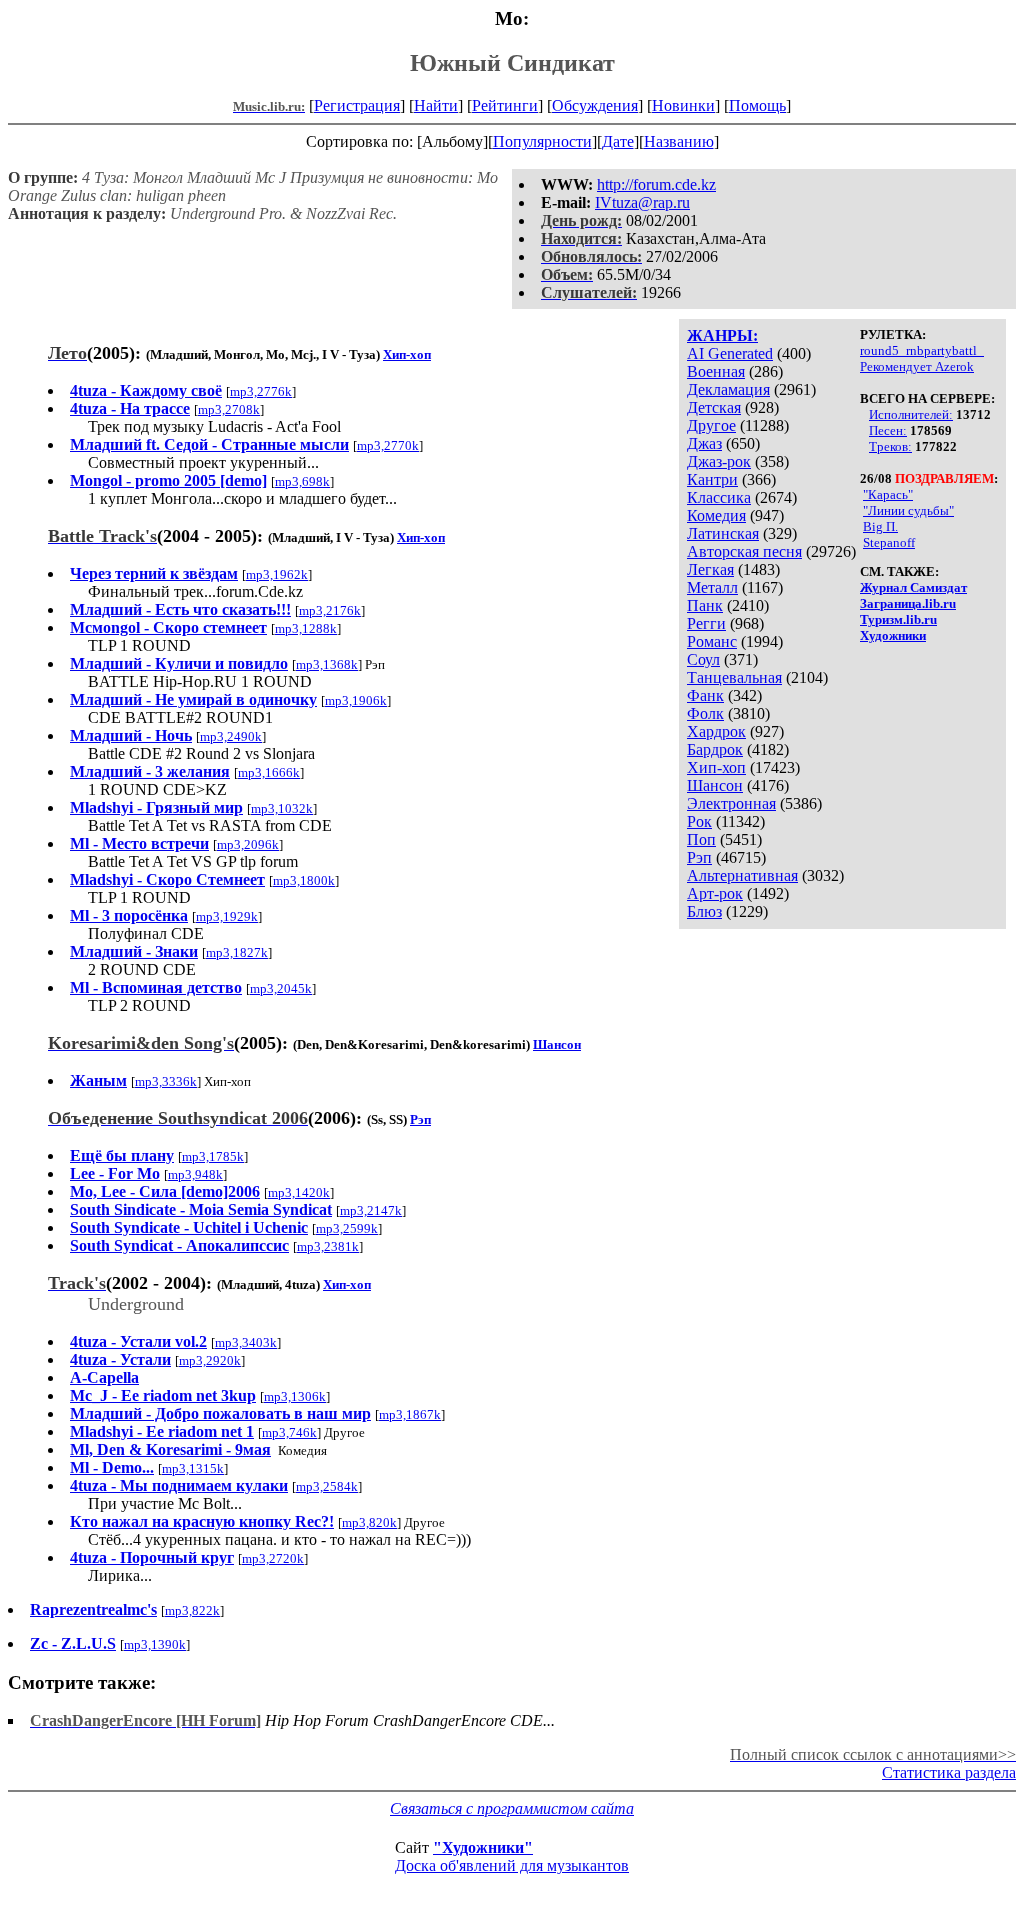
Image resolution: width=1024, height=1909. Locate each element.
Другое (711, 425)
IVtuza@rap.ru (642, 202)
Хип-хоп (716, 767)
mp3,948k (195, 1174)
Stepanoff (889, 542)
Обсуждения (595, 105)
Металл (712, 587)
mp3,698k (302, 481)
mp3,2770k (388, 445)
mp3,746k (289, 1432)
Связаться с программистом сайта (512, 1808)
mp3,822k (192, 1610)
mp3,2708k (229, 409)
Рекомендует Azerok (917, 366)
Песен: (888, 430)
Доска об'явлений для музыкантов (512, 1865)
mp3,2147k (371, 1210)
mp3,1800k (304, 880)
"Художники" (483, 1847)
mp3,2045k (281, 988)
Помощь (757, 105)
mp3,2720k (273, 1558)
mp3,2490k (231, 736)
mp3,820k (369, 1522)
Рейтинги (505, 105)
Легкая (710, 569)
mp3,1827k (237, 952)
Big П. (880, 526)
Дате (618, 141)
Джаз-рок (719, 461)
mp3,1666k (269, 772)
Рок (699, 821)
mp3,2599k (347, 1228)
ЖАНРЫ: (722, 335)
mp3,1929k (227, 916)
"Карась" (888, 494)
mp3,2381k (328, 1246)
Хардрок (716, 731)
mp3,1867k (410, 1414)
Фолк (705, 713)
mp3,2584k (327, 1486)
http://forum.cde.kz (656, 184)
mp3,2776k (261, 391)
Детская (714, 407)
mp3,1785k (213, 1156)
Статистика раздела (949, 1772)
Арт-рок (715, 893)
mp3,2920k (210, 1360)
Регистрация (357, 105)
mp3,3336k (166, 1081)
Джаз (704, 443)
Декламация (728, 389)
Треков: (890, 446)
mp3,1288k (306, 628)
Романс (712, 641)
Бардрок (715, 749)
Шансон (715, 785)
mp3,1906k (356, 700)
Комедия (716, 515)
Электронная (731, 803)
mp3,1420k (299, 1192)
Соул (703, 659)
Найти (436, 105)
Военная (716, 371)
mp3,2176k (330, 610)
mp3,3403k (246, 1342)
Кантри (712, 479)
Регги (706, 623)
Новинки (683, 105)
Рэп (699, 857)
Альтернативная (742, 875)
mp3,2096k (248, 844)
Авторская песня (744, 551)
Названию (679, 141)
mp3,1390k (155, 1644)
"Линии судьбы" (908, 510)
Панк (705, 605)
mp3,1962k (277, 574)
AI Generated (730, 353)
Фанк (705, 695)
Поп (701, 839)
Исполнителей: (911, 414)
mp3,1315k (193, 1468)
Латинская (723, 533)
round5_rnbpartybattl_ (922, 350)
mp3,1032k (282, 808)
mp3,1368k (327, 664)
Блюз (704, 911)
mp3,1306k (295, 1396)
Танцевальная (734, 677)
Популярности (542, 141)
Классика (719, 497)
